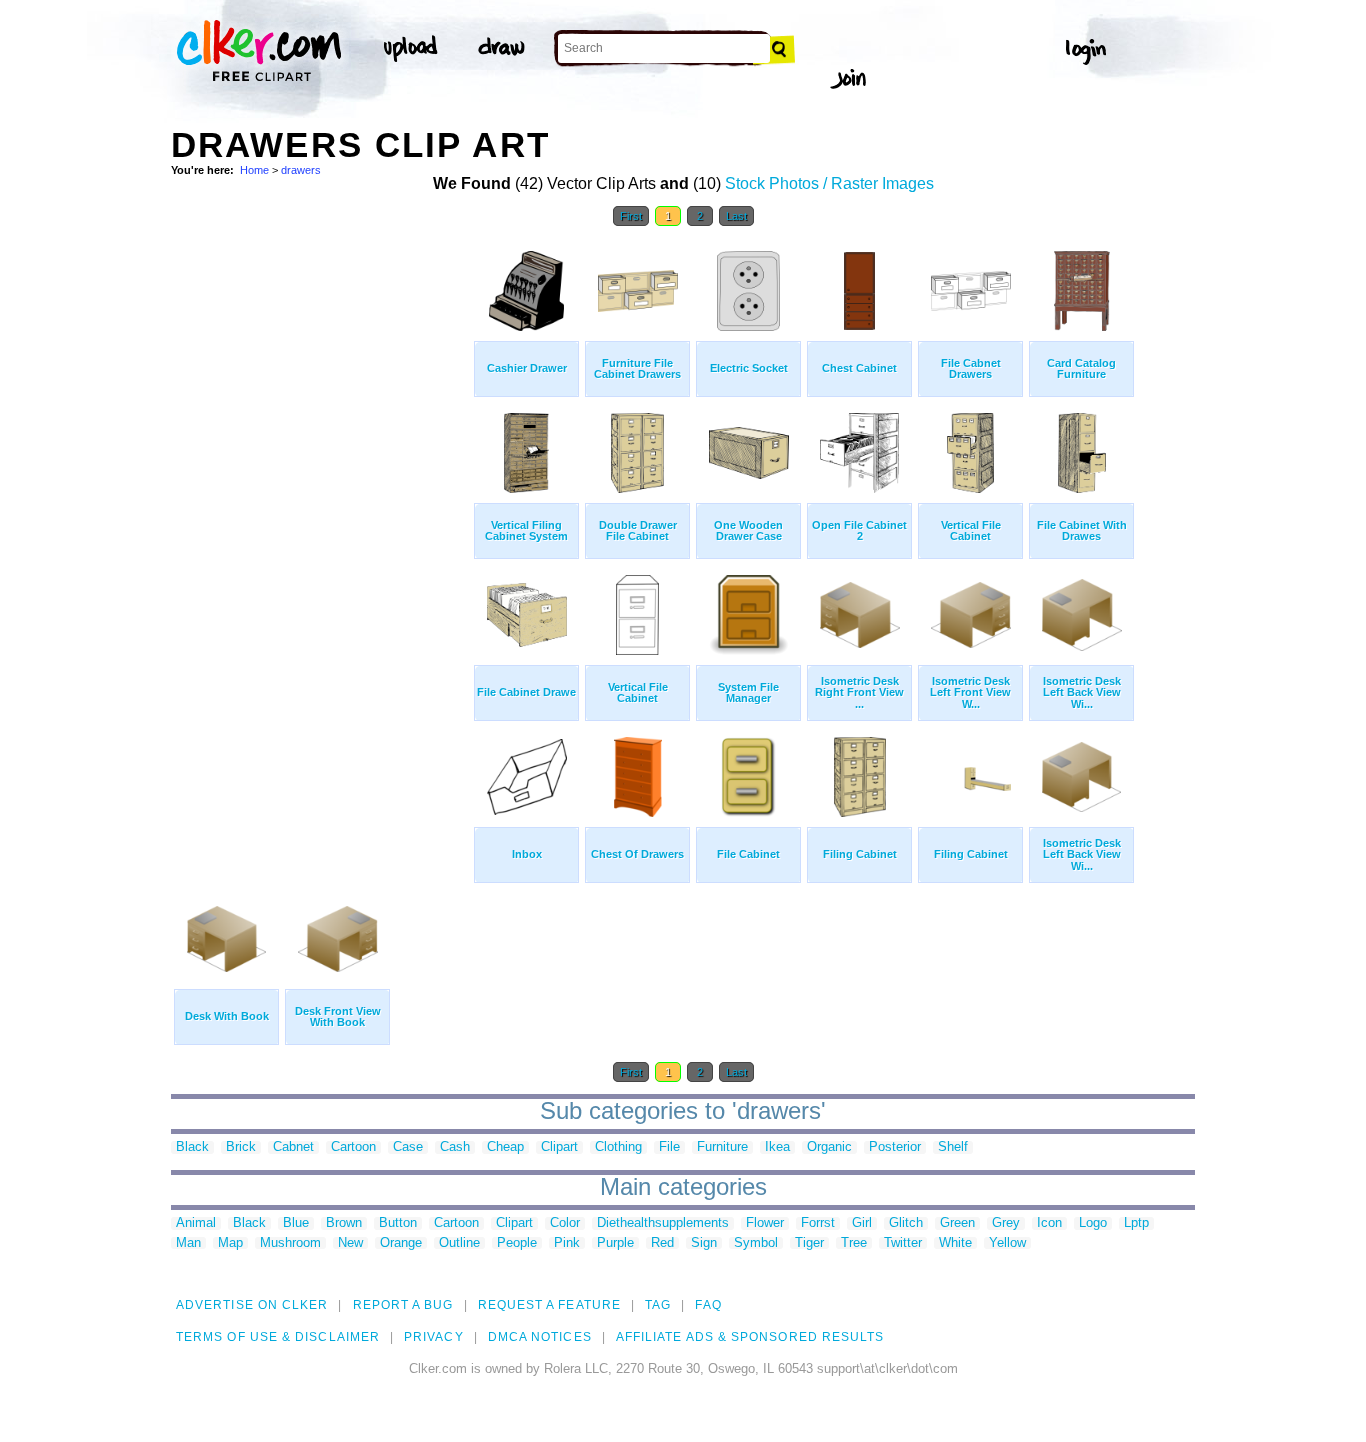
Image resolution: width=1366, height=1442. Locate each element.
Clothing (618, 1147)
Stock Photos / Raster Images (829, 183)
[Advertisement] (321, 538)
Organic (829, 1147)
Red (662, 1243)
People (517, 1243)
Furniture (722, 1147)
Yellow (1007, 1243)
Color (565, 1223)
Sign (704, 1243)
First (631, 216)
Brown (344, 1223)
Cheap (505, 1147)
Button (398, 1223)
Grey (1006, 1223)
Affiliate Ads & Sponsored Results (750, 1337)
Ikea (777, 1147)
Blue (296, 1223)
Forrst (818, 1223)
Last (736, 216)
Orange (401, 1243)
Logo (1093, 1223)
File (669, 1147)
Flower (765, 1223)
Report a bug (403, 1305)
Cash (455, 1147)
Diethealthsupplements (663, 1223)
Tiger (809, 1243)
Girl (862, 1223)
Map (230, 1243)
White (955, 1243)
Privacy (434, 1337)
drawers (301, 170)
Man (188, 1243)
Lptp (1136, 1223)
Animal (196, 1223)
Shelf (953, 1147)
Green (957, 1223)
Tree (854, 1243)
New (350, 1243)
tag (658, 1305)
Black (192, 1147)
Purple (615, 1243)
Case (408, 1147)
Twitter (903, 1243)
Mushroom (290, 1243)
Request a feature (549, 1305)
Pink (567, 1243)
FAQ (708, 1305)
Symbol (756, 1243)
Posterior (895, 1147)
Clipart (559, 1147)
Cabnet (293, 1147)
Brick (241, 1147)
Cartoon (353, 1147)
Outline (459, 1243)
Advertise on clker (252, 1305)
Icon (1049, 1223)
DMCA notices (540, 1337)
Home (254, 170)
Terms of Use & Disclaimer (278, 1337)
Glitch (906, 1223)
